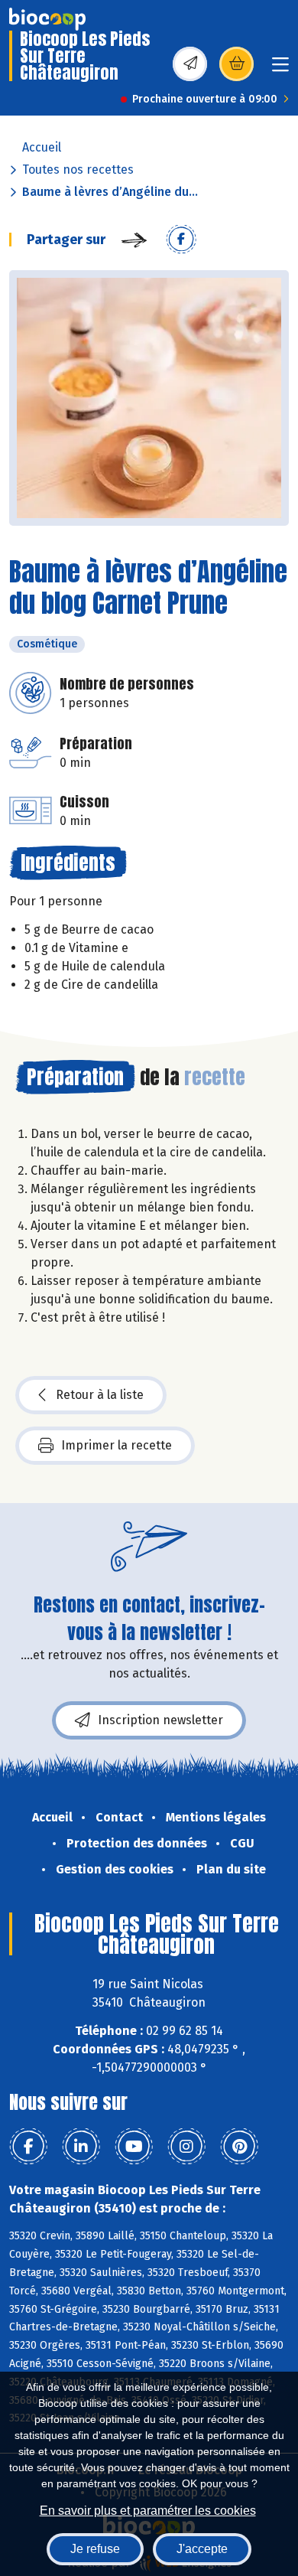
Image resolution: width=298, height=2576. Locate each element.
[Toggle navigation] (280, 69)
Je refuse (95, 2549)
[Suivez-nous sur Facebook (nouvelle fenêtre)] (28, 2147)
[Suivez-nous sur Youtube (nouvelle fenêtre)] (134, 2147)
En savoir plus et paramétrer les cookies (148, 2511)
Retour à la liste (100, 1395)
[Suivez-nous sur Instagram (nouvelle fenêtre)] (186, 2147)
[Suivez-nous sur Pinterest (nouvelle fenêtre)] (239, 2147)
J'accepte (202, 2549)
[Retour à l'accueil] (47, 19)
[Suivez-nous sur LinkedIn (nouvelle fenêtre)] (81, 2147)
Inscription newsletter (160, 1720)
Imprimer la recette (117, 1445)
